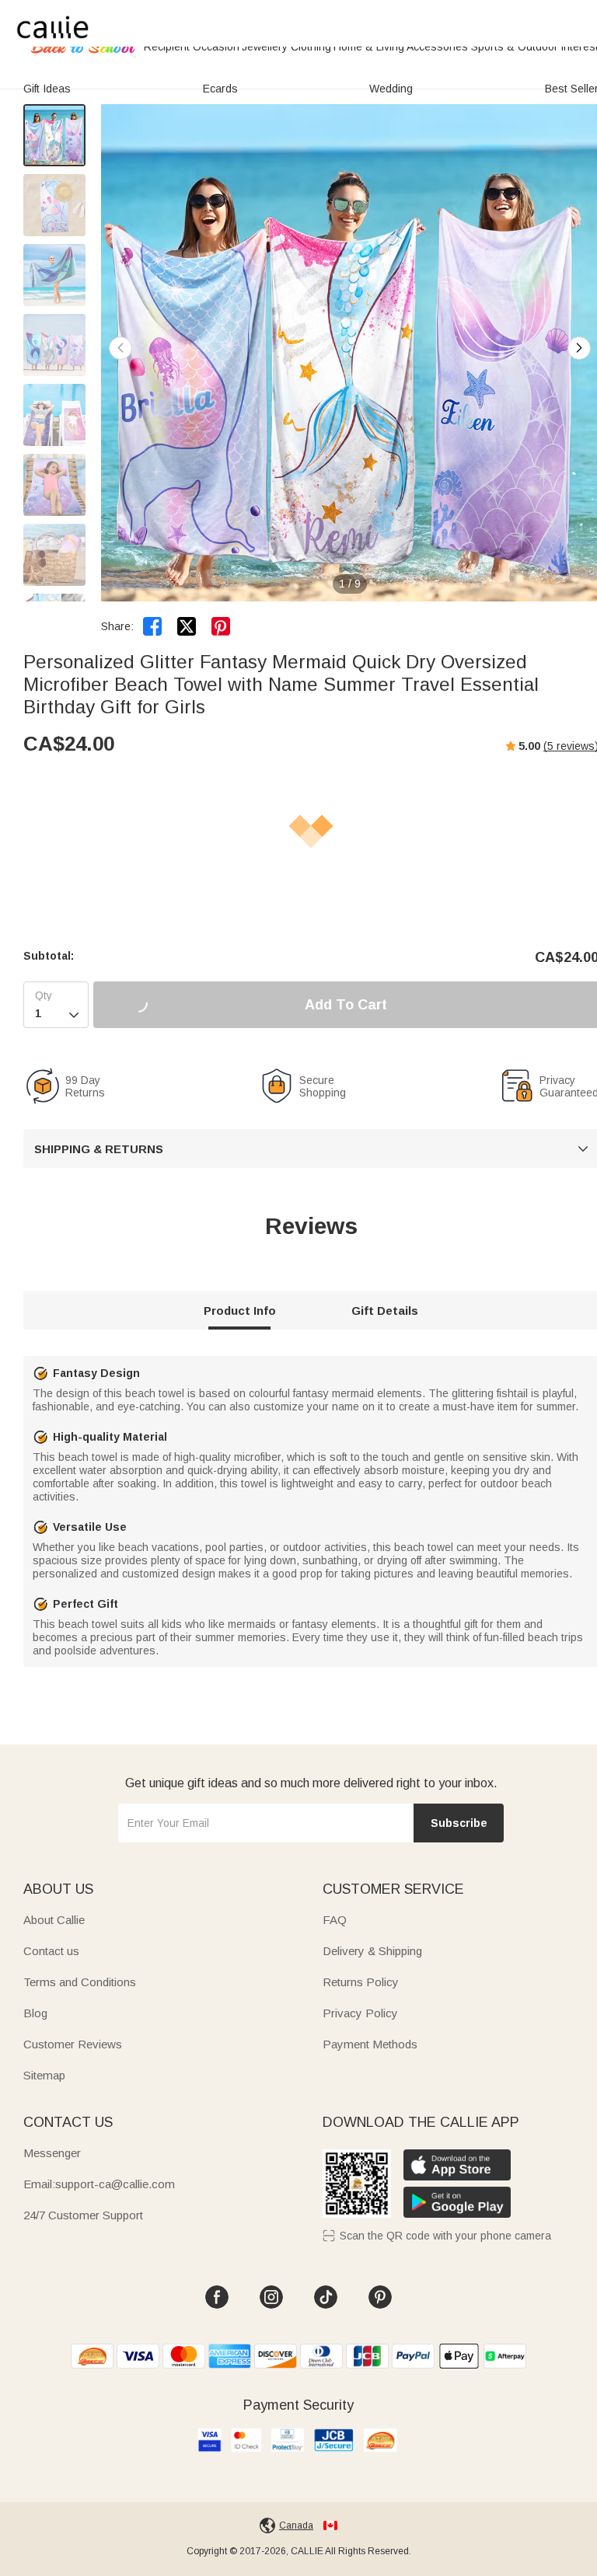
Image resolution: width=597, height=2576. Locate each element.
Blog (35, 2013)
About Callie (54, 1920)
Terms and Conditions (80, 1982)
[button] (579, 348)
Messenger (52, 2153)
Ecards (220, 89)
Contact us (51, 1951)
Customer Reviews (73, 2044)
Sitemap (44, 2075)
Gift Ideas (47, 89)
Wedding (391, 89)
